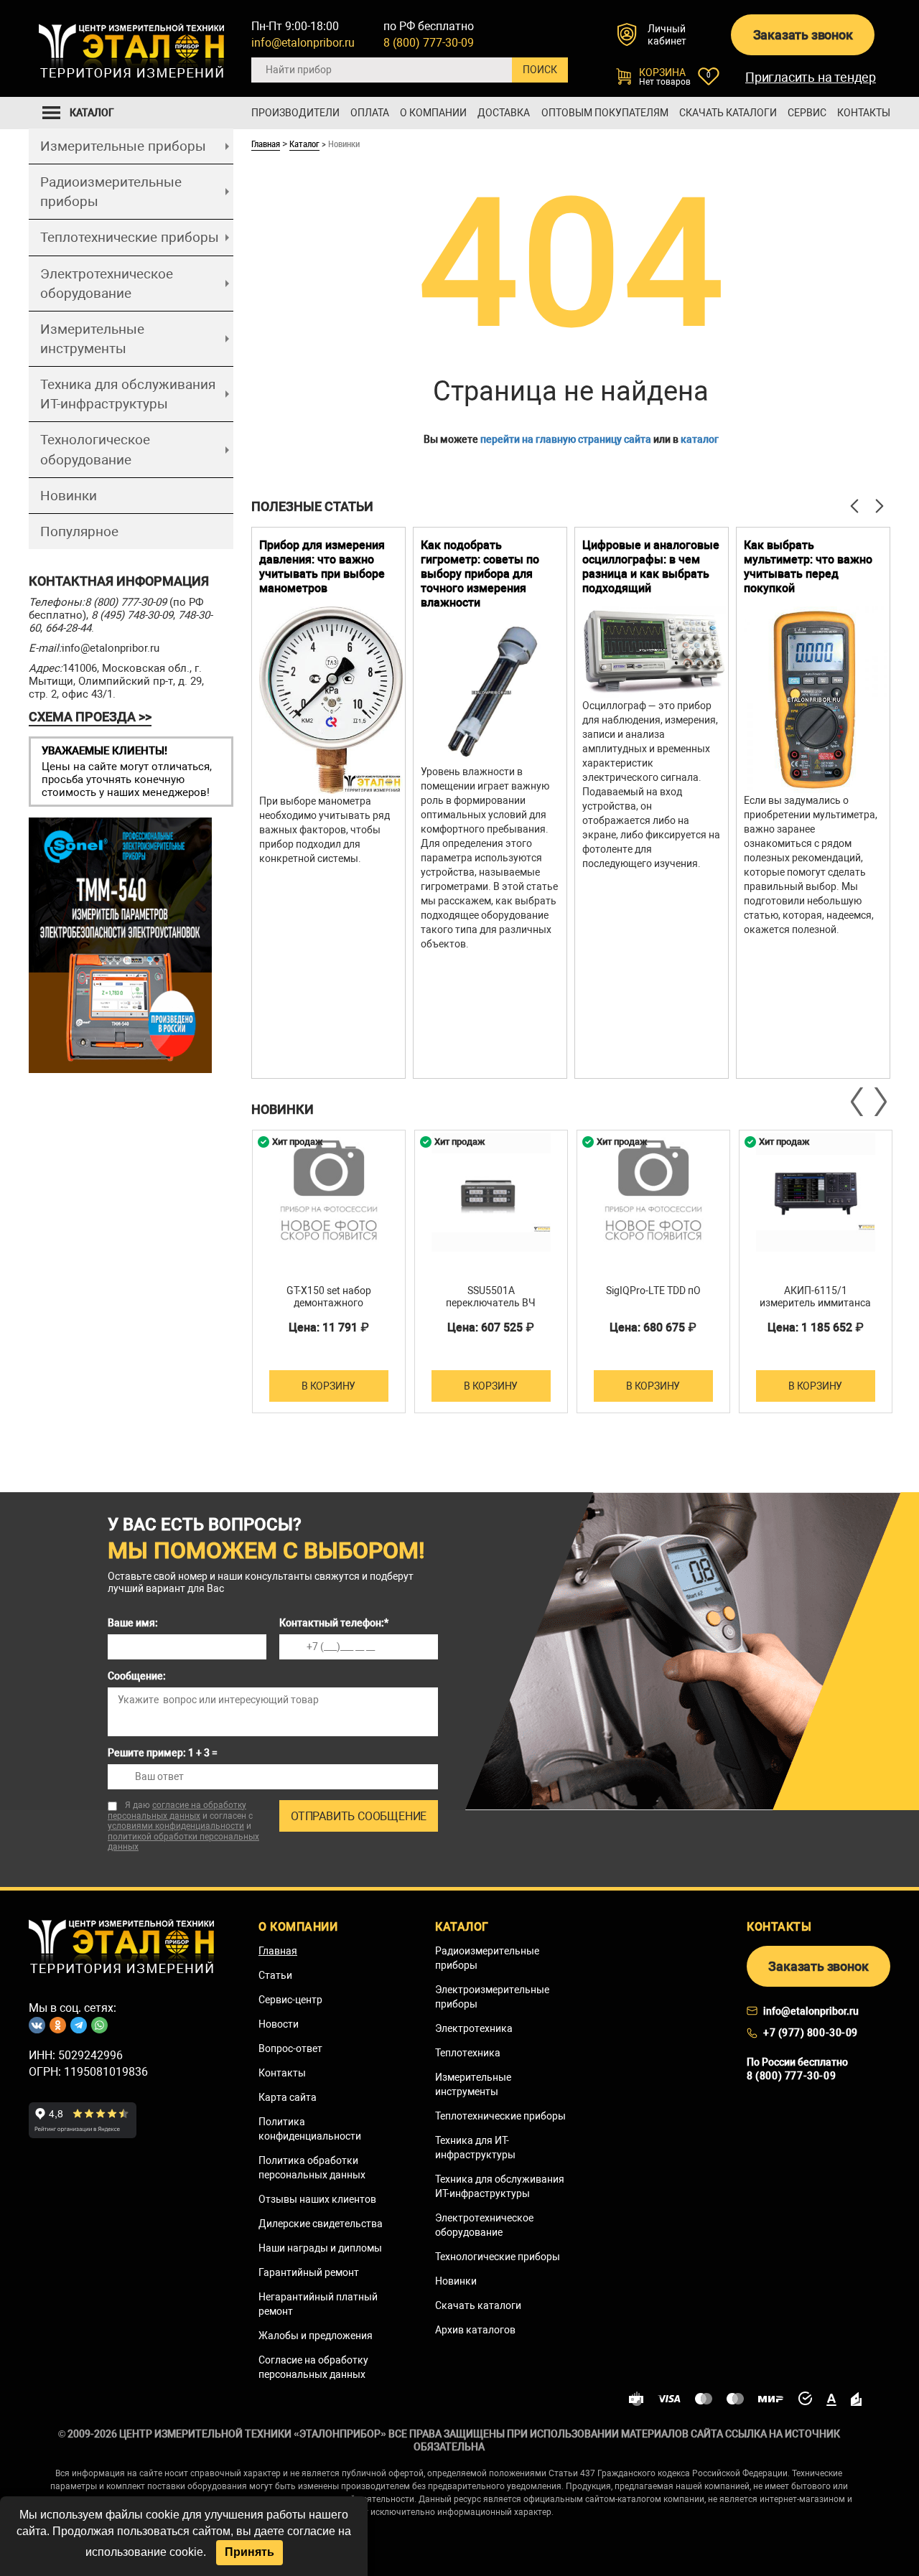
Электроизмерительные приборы (492, 1997)
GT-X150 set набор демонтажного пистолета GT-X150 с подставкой (329, 1309)
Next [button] (880, 1102)
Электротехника (474, 2028)
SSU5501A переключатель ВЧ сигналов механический (491, 1303)
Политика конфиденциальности (310, 2129)
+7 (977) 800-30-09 (811, 2033)
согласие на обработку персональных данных (177, 1811)
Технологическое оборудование (95, 449)
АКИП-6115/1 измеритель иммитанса (815, 1297)
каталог (700, 439)
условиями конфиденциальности (176, 1826)
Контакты (864, 113)
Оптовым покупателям (605, 113)
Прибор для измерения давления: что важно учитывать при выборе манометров (322, 567)
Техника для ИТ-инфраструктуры (475, 2148)
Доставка (504, 113)
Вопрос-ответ (290, 2048)
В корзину (328, 1386)
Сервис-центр (290, 2000)
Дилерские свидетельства (321, 2224)
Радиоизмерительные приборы (111, 192)
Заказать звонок (803, 35)
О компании (433, 113)
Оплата (370, 113)
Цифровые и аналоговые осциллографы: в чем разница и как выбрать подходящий (651, 567)
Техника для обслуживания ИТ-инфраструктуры (128, 394)
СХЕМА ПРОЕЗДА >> (90, 717)
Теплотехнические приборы (130, 237)
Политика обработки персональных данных (312, 2168)
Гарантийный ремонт (309, 2272)
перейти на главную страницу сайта (566, 439)
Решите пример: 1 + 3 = (163, 1753)
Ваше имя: (133, 1623)
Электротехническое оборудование (107, 284)
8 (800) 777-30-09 (429, 43)
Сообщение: (137, 1676)
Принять (249, 2552)
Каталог (304, 144)
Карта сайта (288, 2097)
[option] (328, 803)
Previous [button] (858, 1102)
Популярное (79, 531)
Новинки (69, 496)
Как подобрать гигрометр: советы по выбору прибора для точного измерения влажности (480, 574)
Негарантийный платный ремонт (318, 2304)
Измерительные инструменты (92, 339)
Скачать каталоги (728, 113)
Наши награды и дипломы (320, 2248)
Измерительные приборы (123, 146)
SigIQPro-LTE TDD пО (653, 1291)
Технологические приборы (498, 2257)
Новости (279, 2024)
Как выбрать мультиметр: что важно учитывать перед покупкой (808, 567)
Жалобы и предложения (316, 2336)
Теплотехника (468, 2053)
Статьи (275, 1975)
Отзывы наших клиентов (317, 2199)
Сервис (807, 113)
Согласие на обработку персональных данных (313, 2367)
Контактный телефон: (334, 1623)
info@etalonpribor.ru (303, 43)
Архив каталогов (475, 2330)
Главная (266, 144)
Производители (295, 113)
